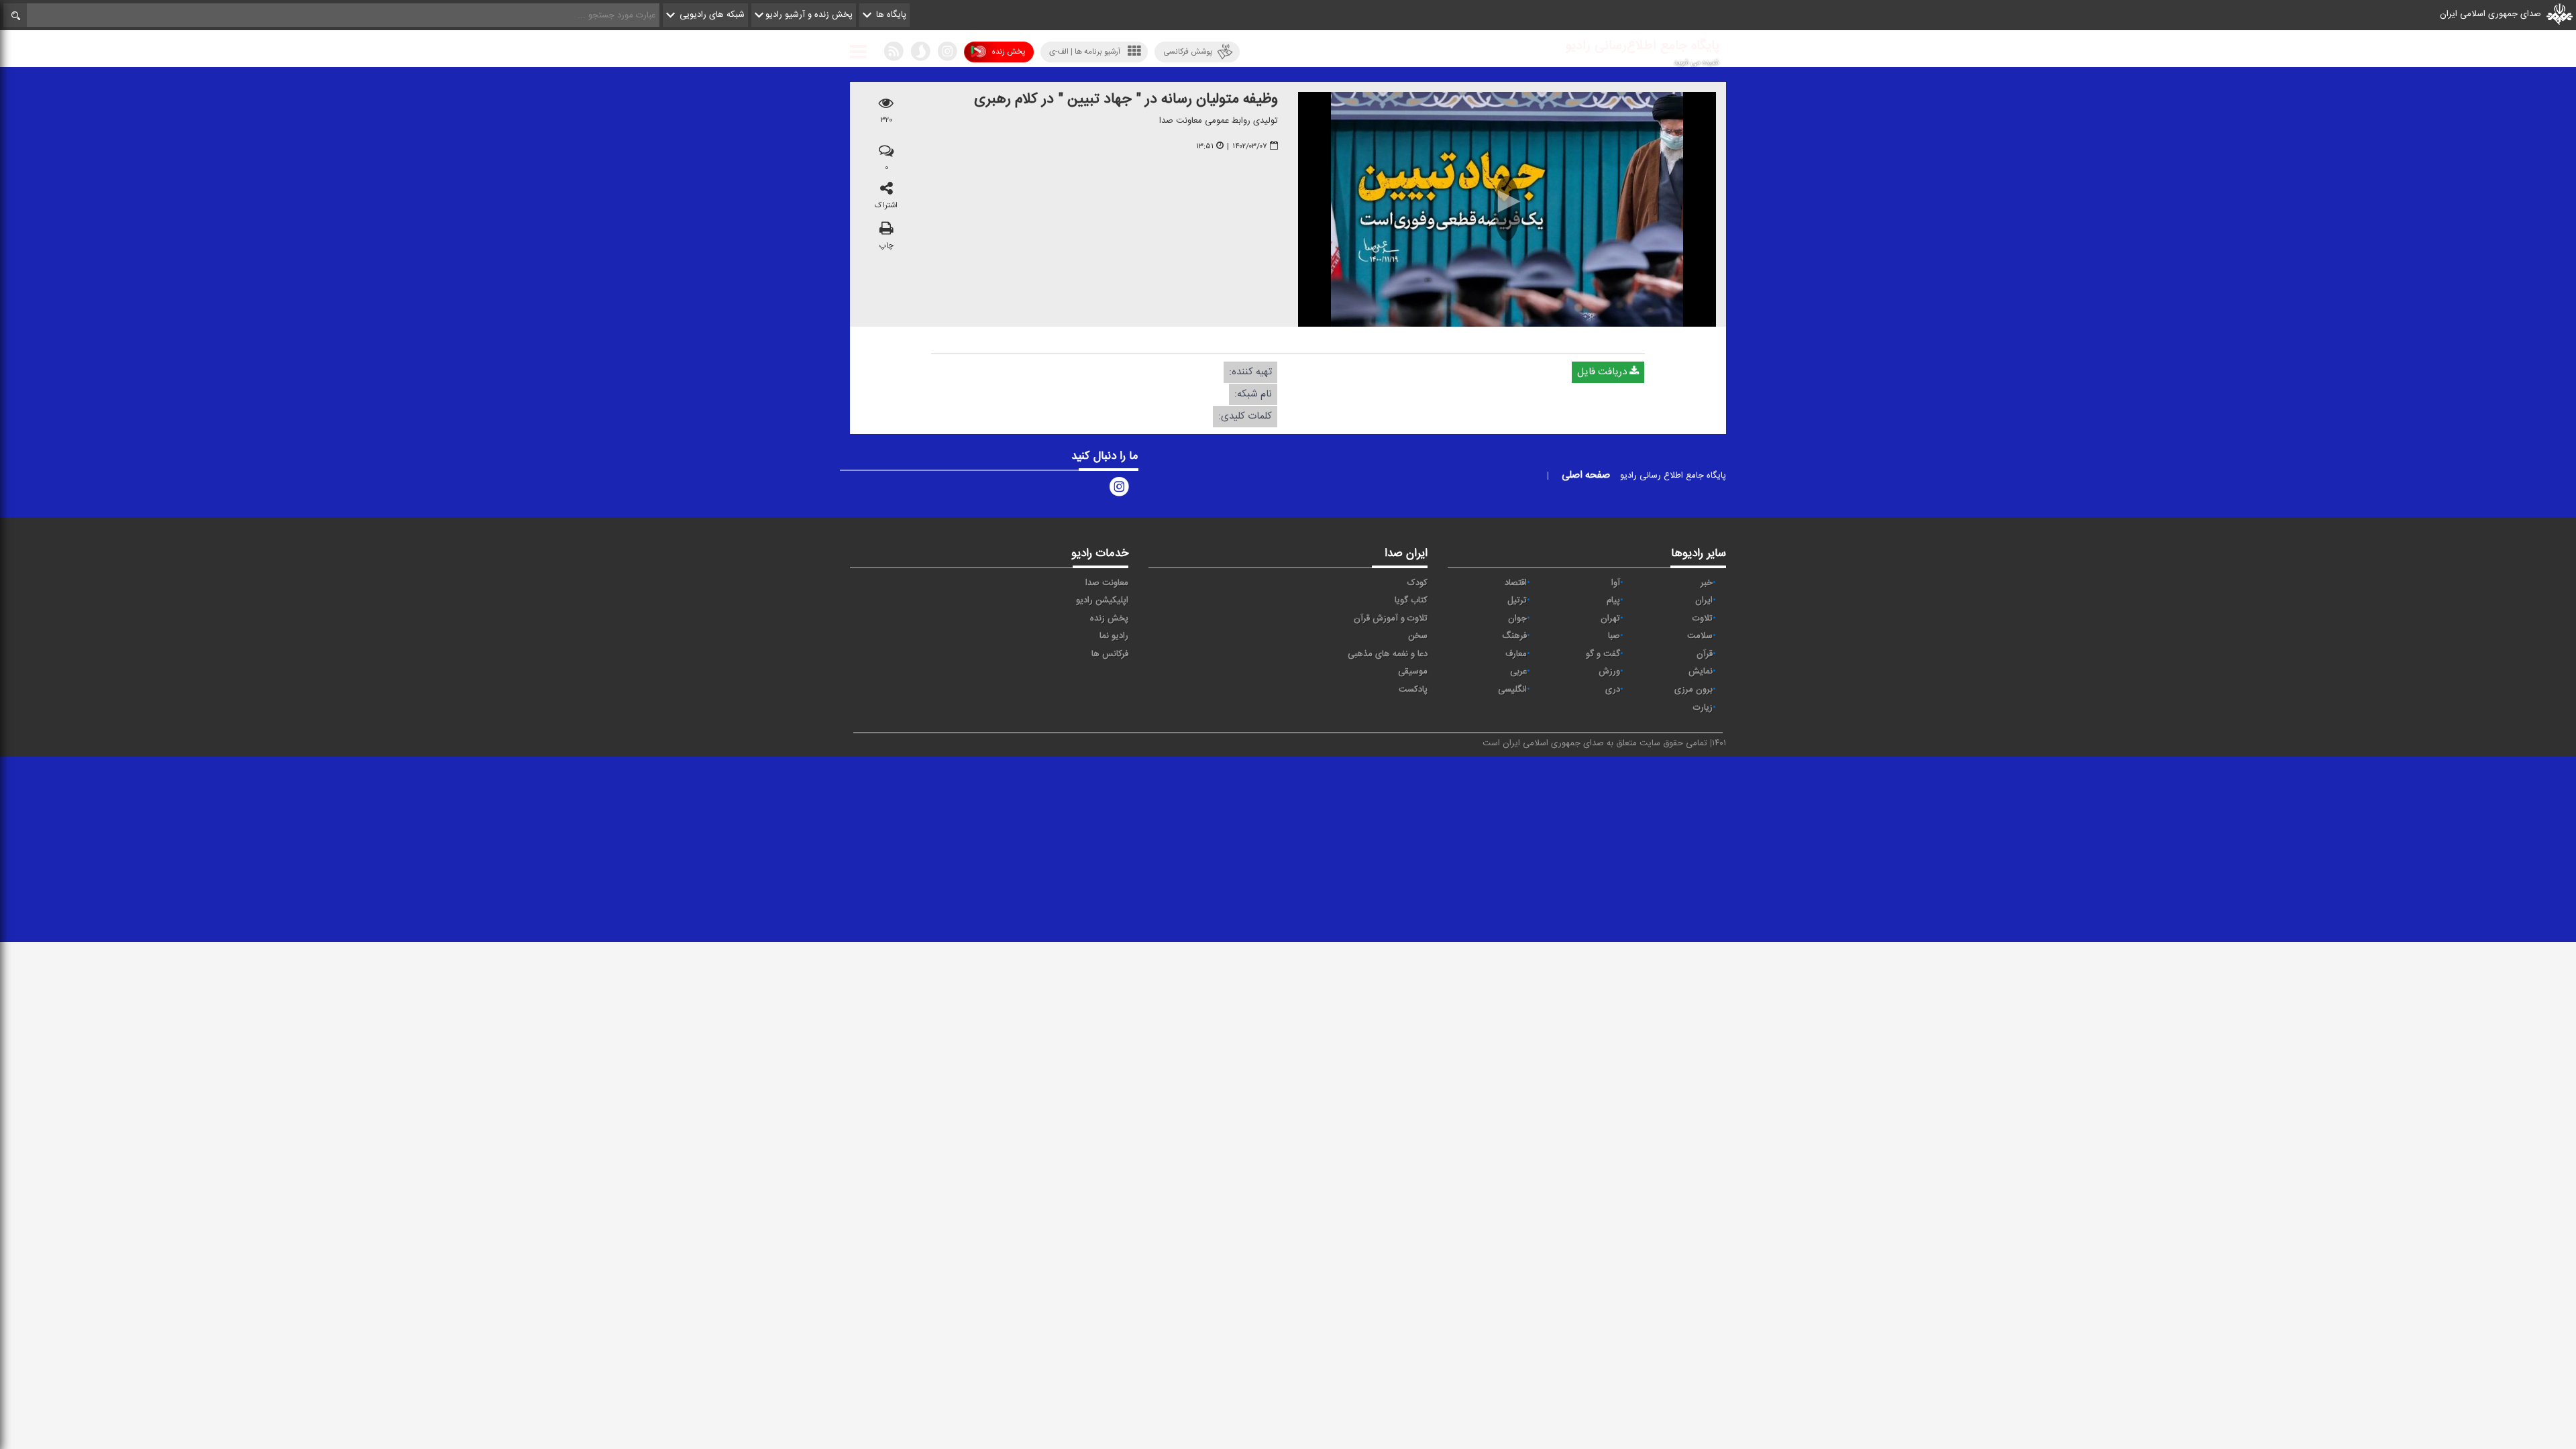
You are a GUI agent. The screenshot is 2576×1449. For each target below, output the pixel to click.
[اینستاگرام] (947, 54)
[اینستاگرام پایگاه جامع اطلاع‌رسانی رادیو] (1119, 490)
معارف (1516, 654)
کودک (1417, 583)
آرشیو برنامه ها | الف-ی (1085, 52)
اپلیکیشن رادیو (1102, 600)
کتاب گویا (1411, 600)
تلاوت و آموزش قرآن (1391, 619)
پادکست (1413, 690)
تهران (1610, 619)
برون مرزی (1694, 690)
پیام (1613, 600)
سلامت (1700, 636)
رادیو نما (1114, 636)
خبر (1707, 583)
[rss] (894, 54)
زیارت (1703, 708)
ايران (1704, 600)
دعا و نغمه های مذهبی (1388, 654)
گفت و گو (1603, 654)
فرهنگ (1514, 636)
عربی (1518, 672)
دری (1613, 690)
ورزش (1609, 672)
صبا (1614, 636)
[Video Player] (1507, 209)
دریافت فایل (1603, 372)
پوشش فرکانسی (1188, 52)
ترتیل (1517, 600)
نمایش (1701, 672)
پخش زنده (1008, 52)
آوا (1616, 583)
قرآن (1705, 654)
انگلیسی (1512, 690)
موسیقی (1413, 672)
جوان (1517, 619)
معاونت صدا (1107, 583)
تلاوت (1703, 619)
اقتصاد (1516, 583)
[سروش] (920, 54)
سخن (1418, 636)
